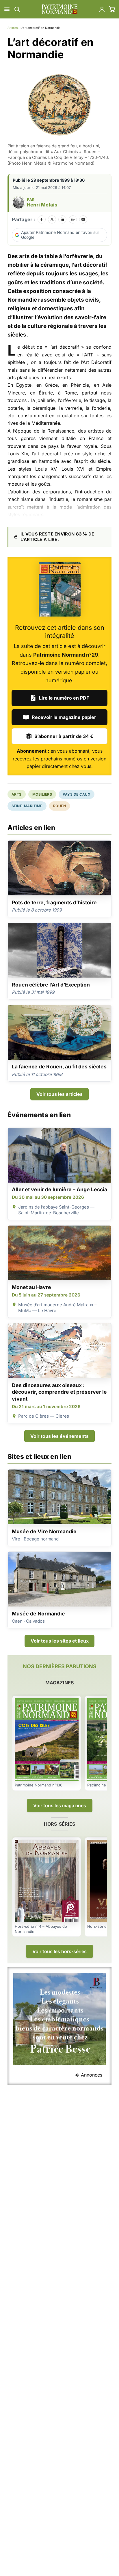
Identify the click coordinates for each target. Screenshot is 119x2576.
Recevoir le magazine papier (64, 717)
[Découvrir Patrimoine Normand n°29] (60, 589)
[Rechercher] (17, 9)
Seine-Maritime (27, 806)
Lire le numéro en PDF (64, 698)
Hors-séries (59, 1824)
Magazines (59, 1683)
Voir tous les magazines (60, 1805)
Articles (13, 28)
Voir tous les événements (59, 1436)
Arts (17, 794)
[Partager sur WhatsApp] (73, 219)
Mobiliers (42, 794)
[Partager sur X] (52, 219)
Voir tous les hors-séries (59, 1951)
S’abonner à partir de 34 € (64, 736)
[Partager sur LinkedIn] (62, 219)
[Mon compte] (102, 9)
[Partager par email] (83, 219)
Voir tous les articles (59, 1094)
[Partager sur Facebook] (42, 219)
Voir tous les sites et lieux (60, 1641)
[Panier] (112, 9)
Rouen (59, 806)
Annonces (92, 2075)
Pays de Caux (77, 794)
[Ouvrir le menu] (7, 9)
